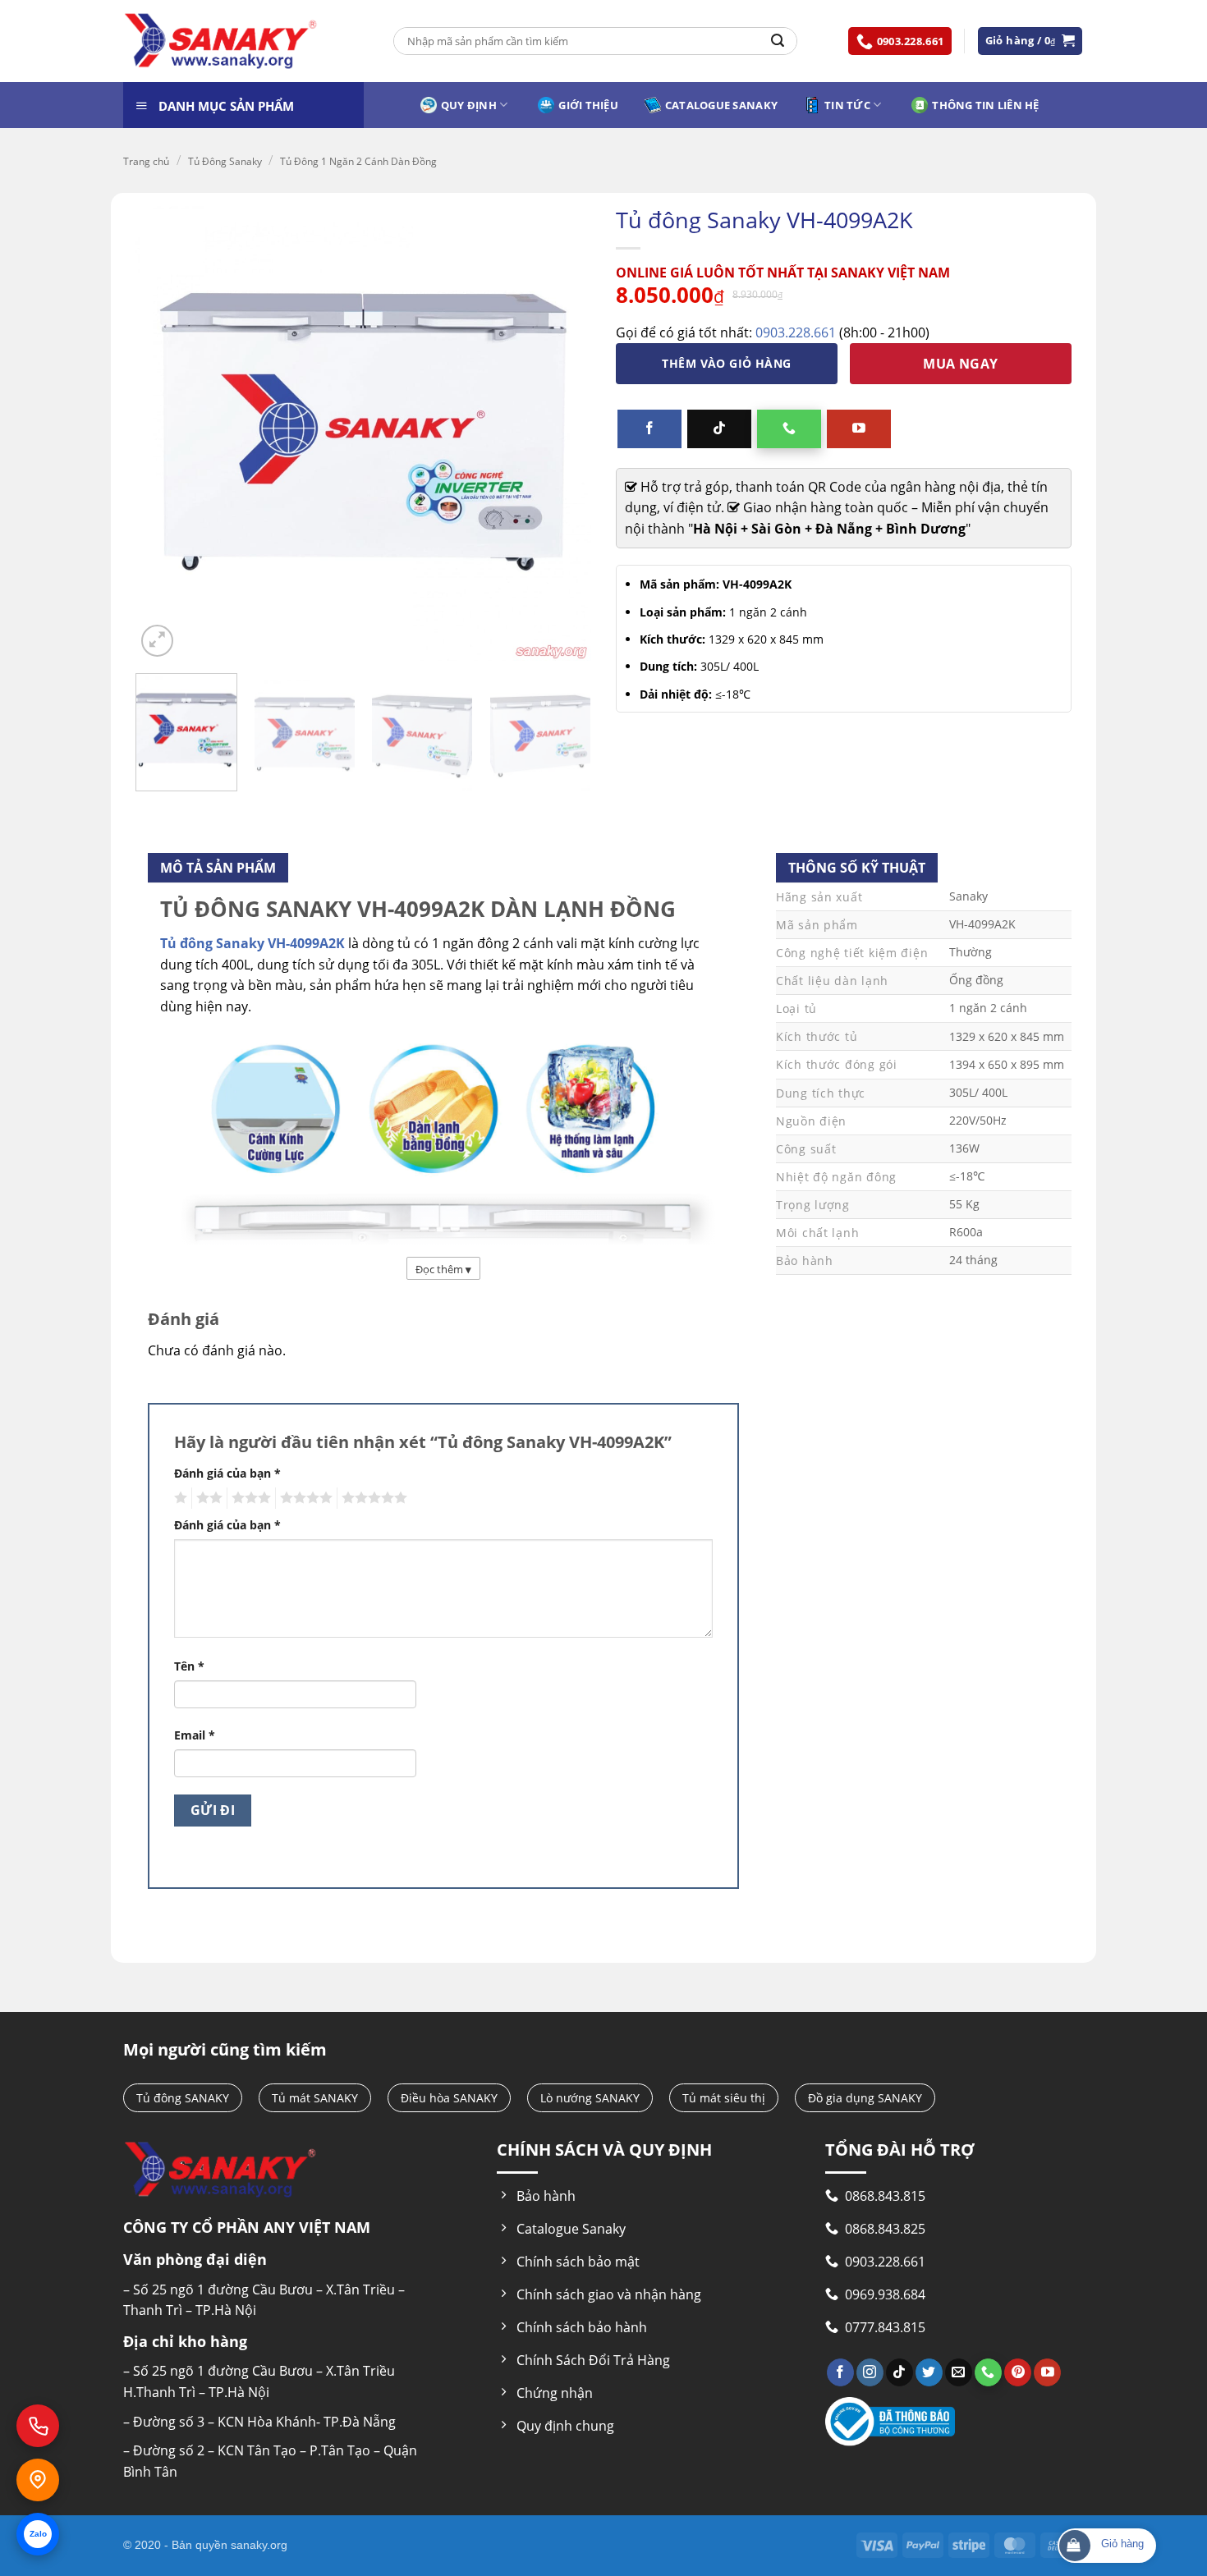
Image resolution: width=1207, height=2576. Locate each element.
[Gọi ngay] (38, 2426)
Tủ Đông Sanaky (225, 161)
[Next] (569, 737)
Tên (189, 1666)
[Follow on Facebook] (649, 429)
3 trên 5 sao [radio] (249, 1498)
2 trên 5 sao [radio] (207, 1498)
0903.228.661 (796, 332)
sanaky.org (259, 2545)
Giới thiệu (588, 105)
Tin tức (847, 105)
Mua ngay (961, 364)
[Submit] (778, 41)
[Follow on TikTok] (719, 429)
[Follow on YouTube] (859, 429)
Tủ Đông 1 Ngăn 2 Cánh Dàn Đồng (358, 161)
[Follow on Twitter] (929, 2372)
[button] (1030, 41)
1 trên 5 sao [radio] (179, 1498)
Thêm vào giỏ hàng (726, 363)
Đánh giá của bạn (227, 1473)
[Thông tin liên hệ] (38, 2480)
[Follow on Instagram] (870, 2372)
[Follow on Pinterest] (1018, 2372)
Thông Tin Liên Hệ (985, 105)
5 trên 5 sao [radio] (372, 1498)
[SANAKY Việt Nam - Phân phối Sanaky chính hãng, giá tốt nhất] (221, 41)
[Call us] (789, 429)
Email (195, 1735)
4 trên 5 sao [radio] (304, 1498)
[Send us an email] (959, 2372)
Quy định (469, 105)
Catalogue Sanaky (721, 105)
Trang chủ (146, 161)
